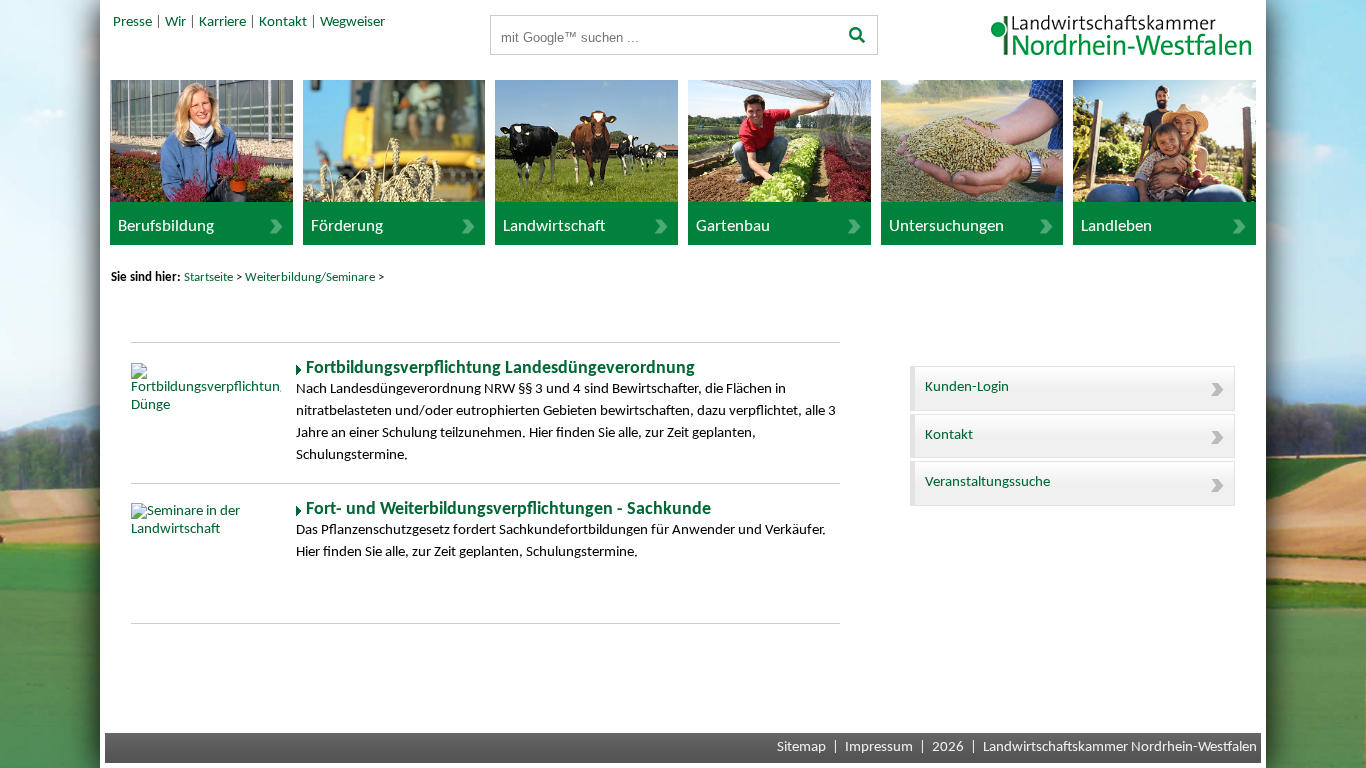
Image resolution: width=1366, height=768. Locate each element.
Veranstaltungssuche (987, 482)
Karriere (222, 22)
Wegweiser (352, 22)
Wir (175, 22)
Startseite (208, 277)
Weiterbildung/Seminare (310, 277)
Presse (132, 22)
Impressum (879, 747)
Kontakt (283, 22)
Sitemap (801, 747)
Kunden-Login (967, 387)
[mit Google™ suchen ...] (857, 37)
